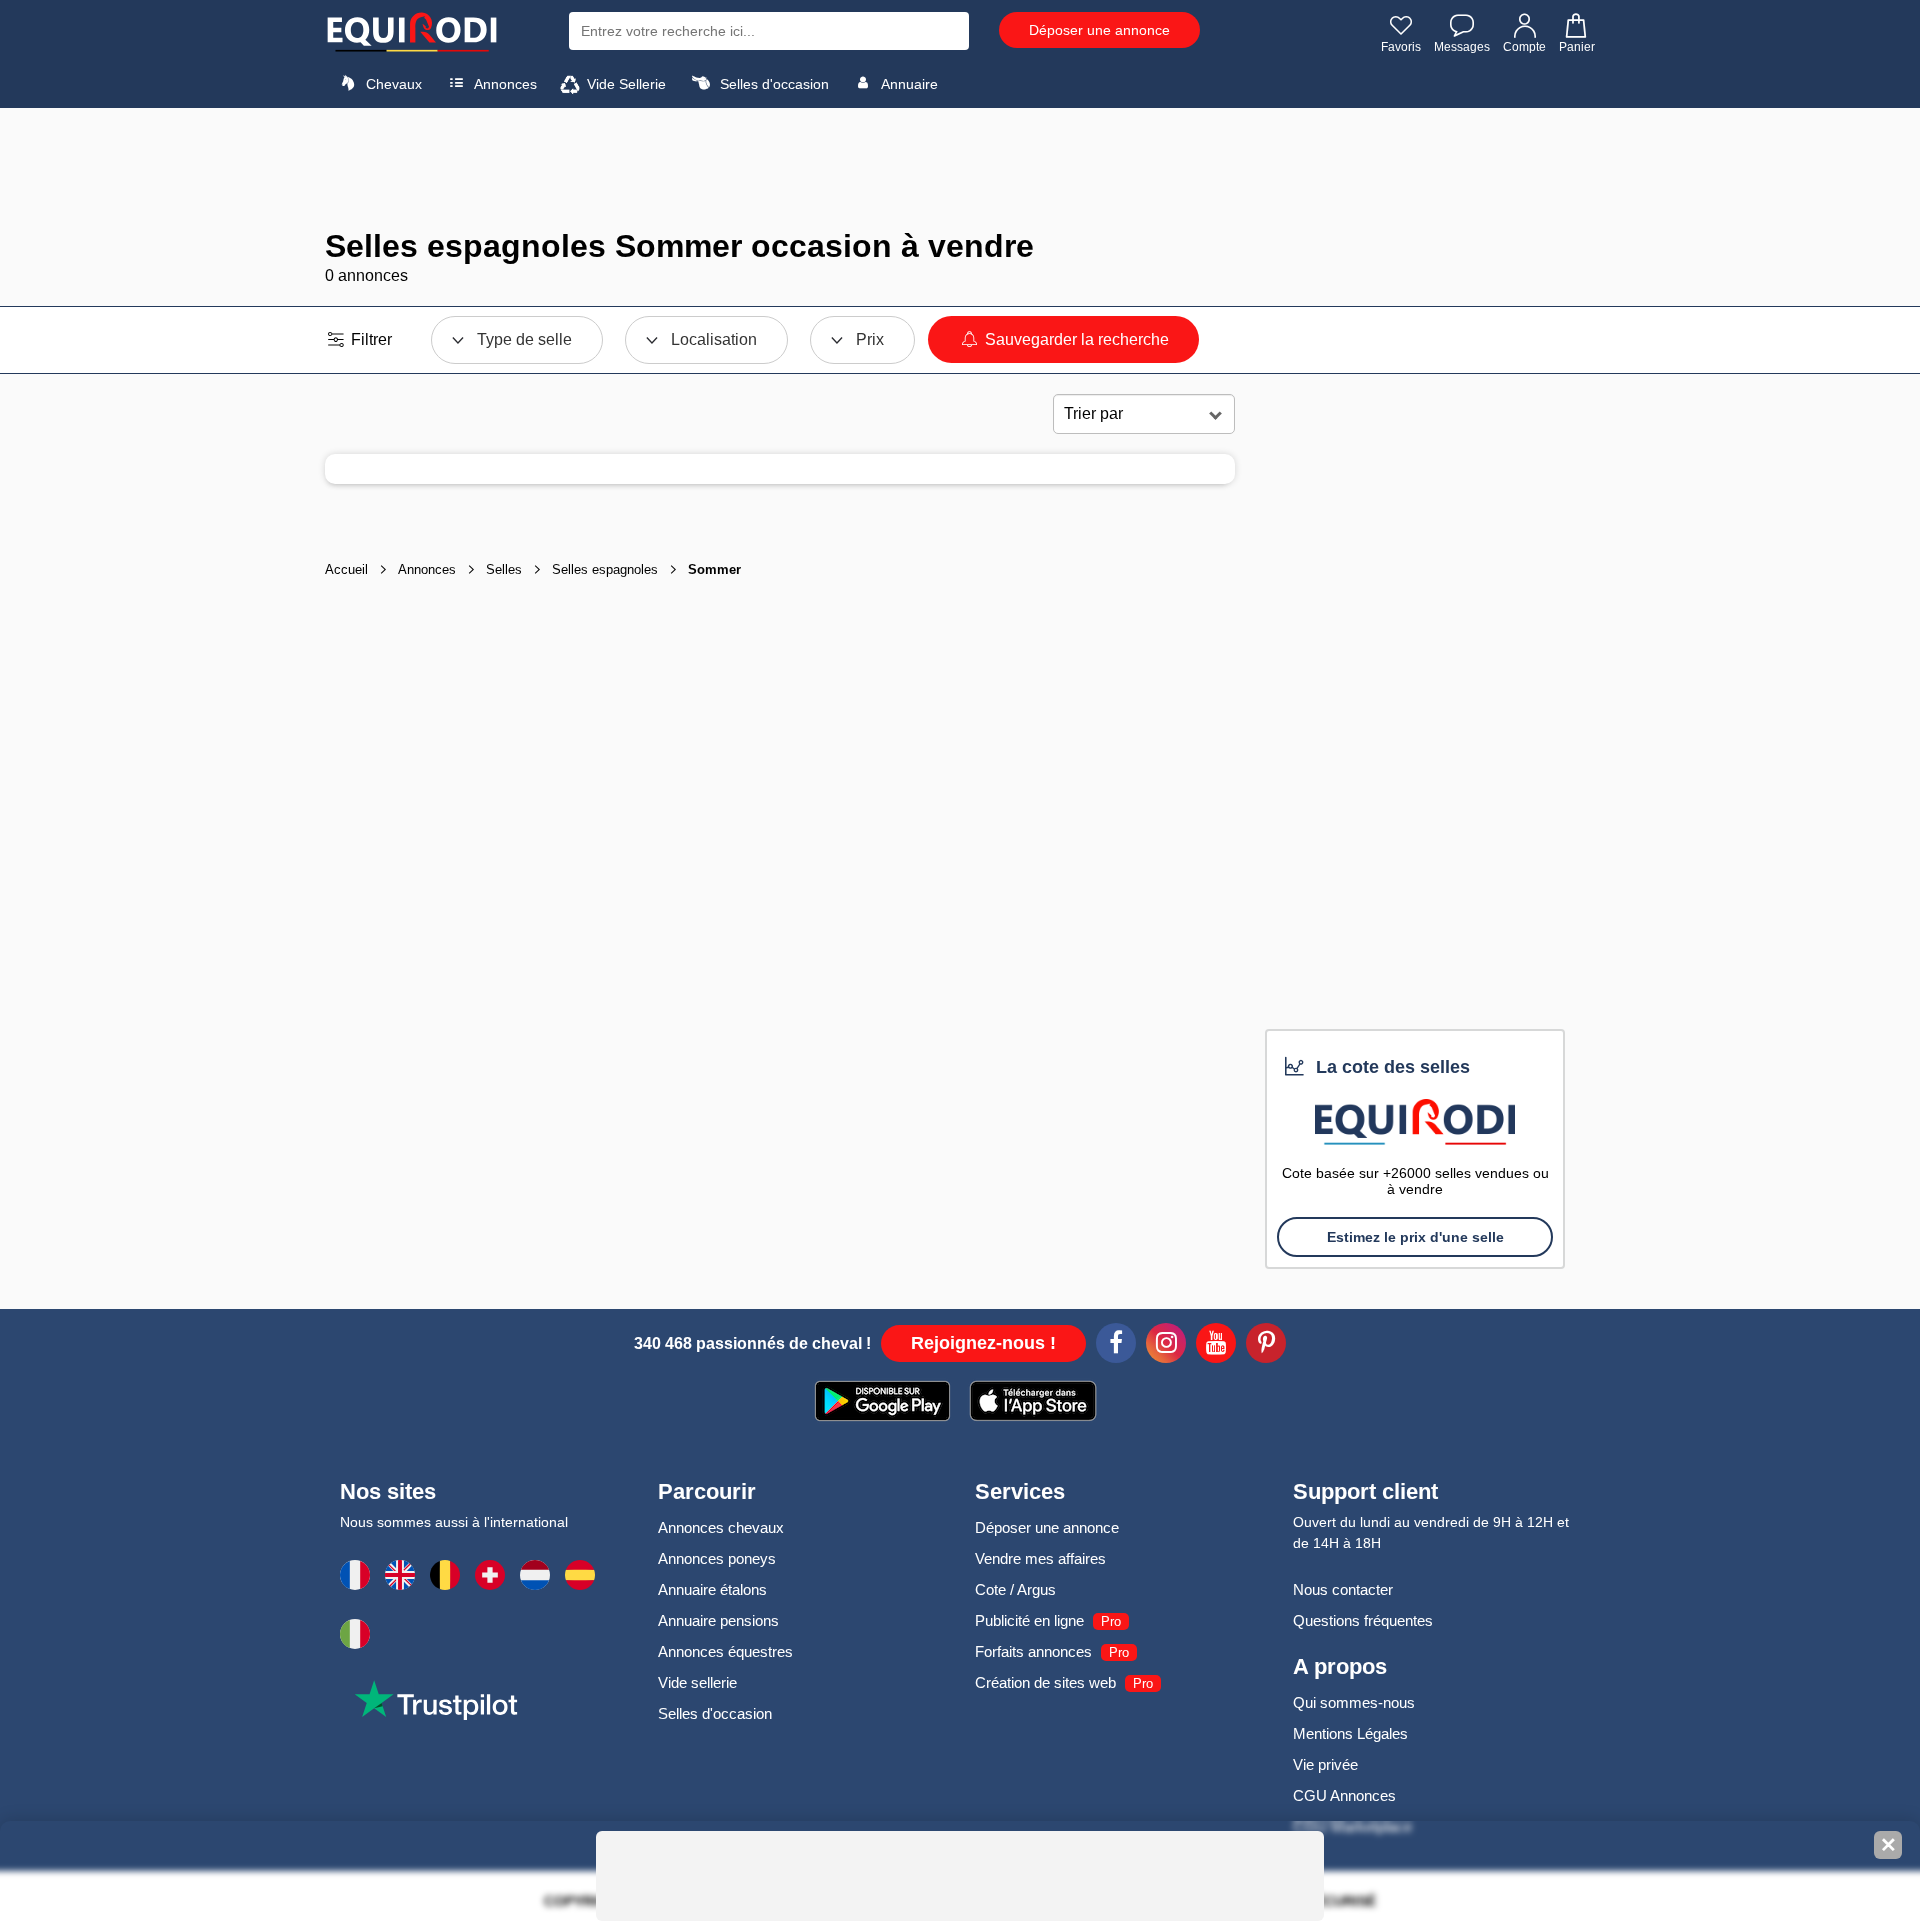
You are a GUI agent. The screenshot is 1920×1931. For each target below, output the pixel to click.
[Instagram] (1166, 1346)
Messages (1462, 47)
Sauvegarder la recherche (1075, 339)
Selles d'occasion (772, 84)
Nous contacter (1343, 1589)
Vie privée (1325, 1764)
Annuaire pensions (718, 1620)
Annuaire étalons (712, 1589)
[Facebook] (1116, 1346)
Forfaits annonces (1033, 1651)
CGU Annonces (1344, 1795)
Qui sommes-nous (1354, 1702)
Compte (1524, 47)
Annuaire (908, 84)
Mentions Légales (1350, 1733)
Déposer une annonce (1099, 30)
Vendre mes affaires (1040, 1558)
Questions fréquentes (1363, 1620)
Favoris (1401, 47)
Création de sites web (1045, 1682)
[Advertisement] (960, 168)
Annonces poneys (717, 1558)
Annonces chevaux (721, 1527)
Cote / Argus (1015, 1589)
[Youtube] (1216, 1346)
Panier (1577, 47)
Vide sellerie (697, 1682)
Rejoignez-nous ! (983, 1343)
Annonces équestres (725, 1651)
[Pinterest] (1266, 1346)
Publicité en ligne (1029, 1620)
